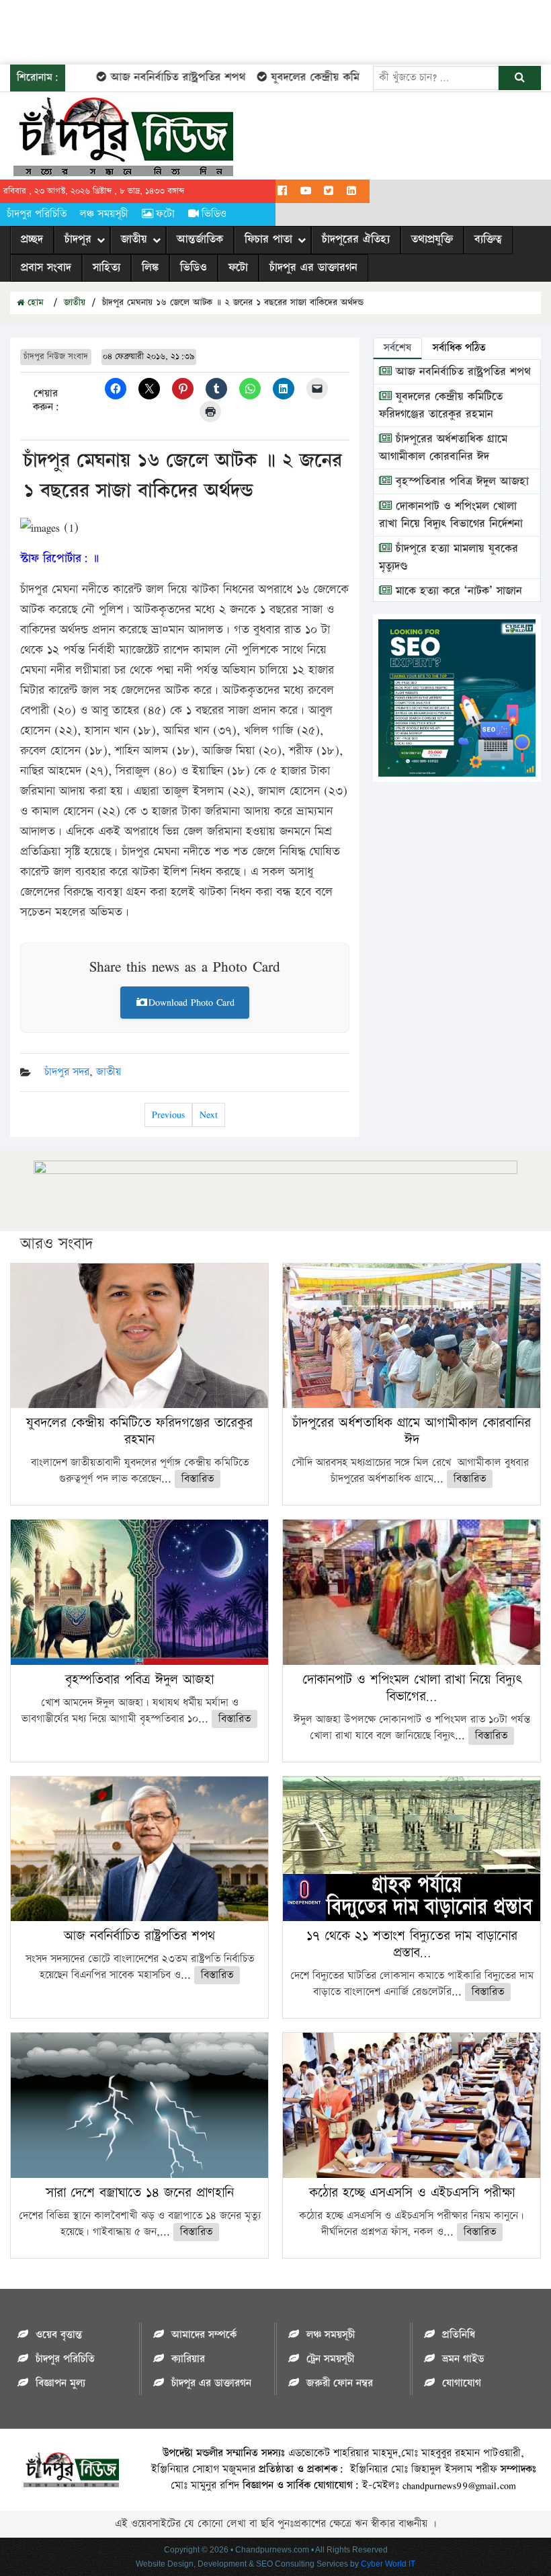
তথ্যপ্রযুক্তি (432, 239)
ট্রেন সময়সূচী (330, 2359)
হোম (34, 303)
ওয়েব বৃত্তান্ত (59, 2335)
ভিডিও (214, 214)
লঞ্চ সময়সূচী (104, 214)
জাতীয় (134, 239)
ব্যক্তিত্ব (488, 239)
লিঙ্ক (150, 268)
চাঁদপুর (78, 239)
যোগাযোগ (462, 2383)
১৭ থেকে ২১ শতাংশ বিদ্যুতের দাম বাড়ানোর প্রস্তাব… (412, 1944)
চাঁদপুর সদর (67, 1072)
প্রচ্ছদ (32, 239)
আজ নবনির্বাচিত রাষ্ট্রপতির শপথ (150, 77)
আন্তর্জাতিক (200, 239)
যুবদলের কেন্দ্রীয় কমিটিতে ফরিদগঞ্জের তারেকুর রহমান (355, 77)
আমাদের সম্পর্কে (204, 2335)
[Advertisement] (245, 30)
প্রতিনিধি (459, 2335)
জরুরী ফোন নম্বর (340, 2383)
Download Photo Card (192, 1002)
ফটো (165, 214)
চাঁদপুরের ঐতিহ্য (356, 239)
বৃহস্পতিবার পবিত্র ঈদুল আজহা (460, 481)
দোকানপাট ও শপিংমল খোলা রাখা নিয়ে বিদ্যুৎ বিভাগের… (412, 1688)
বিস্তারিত (198, 1479)
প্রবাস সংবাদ (46, 268)
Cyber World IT (388, 2564)
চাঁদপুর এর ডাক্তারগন (313, 268)
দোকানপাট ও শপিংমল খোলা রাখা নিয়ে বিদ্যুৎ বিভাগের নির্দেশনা (451, 515)
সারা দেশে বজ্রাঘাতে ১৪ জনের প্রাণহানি (140, 2193)
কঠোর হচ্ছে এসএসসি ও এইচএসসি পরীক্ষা (412, 2193)
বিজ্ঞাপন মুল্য (60, 2383)
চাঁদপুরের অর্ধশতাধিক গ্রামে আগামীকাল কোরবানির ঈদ (443, 448)
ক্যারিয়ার (188, 2359)
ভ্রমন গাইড (463, 2359)
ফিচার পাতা (268, 239)
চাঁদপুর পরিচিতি (37, 214)
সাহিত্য (107, 268)
